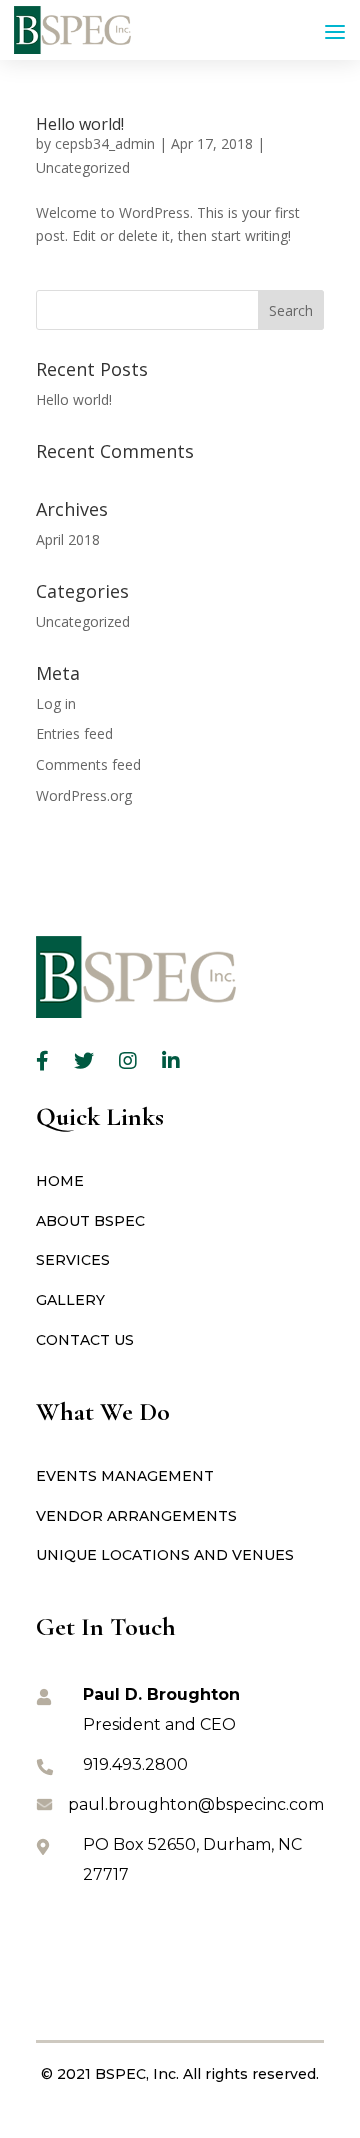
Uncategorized (83, 167)
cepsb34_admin (105, 143)
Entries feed (74, 733)
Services (73, 1260)
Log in (56, 703)
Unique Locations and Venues (165, 1555)
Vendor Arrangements (136, 1516)
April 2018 (68, 539)
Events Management (125, 1476)
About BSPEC (90, 1221)
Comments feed (88, 764)
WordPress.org (84, 795)
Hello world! (80, 124)
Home (60, 1181)
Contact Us (85, 1340)
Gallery (70, 1300)
